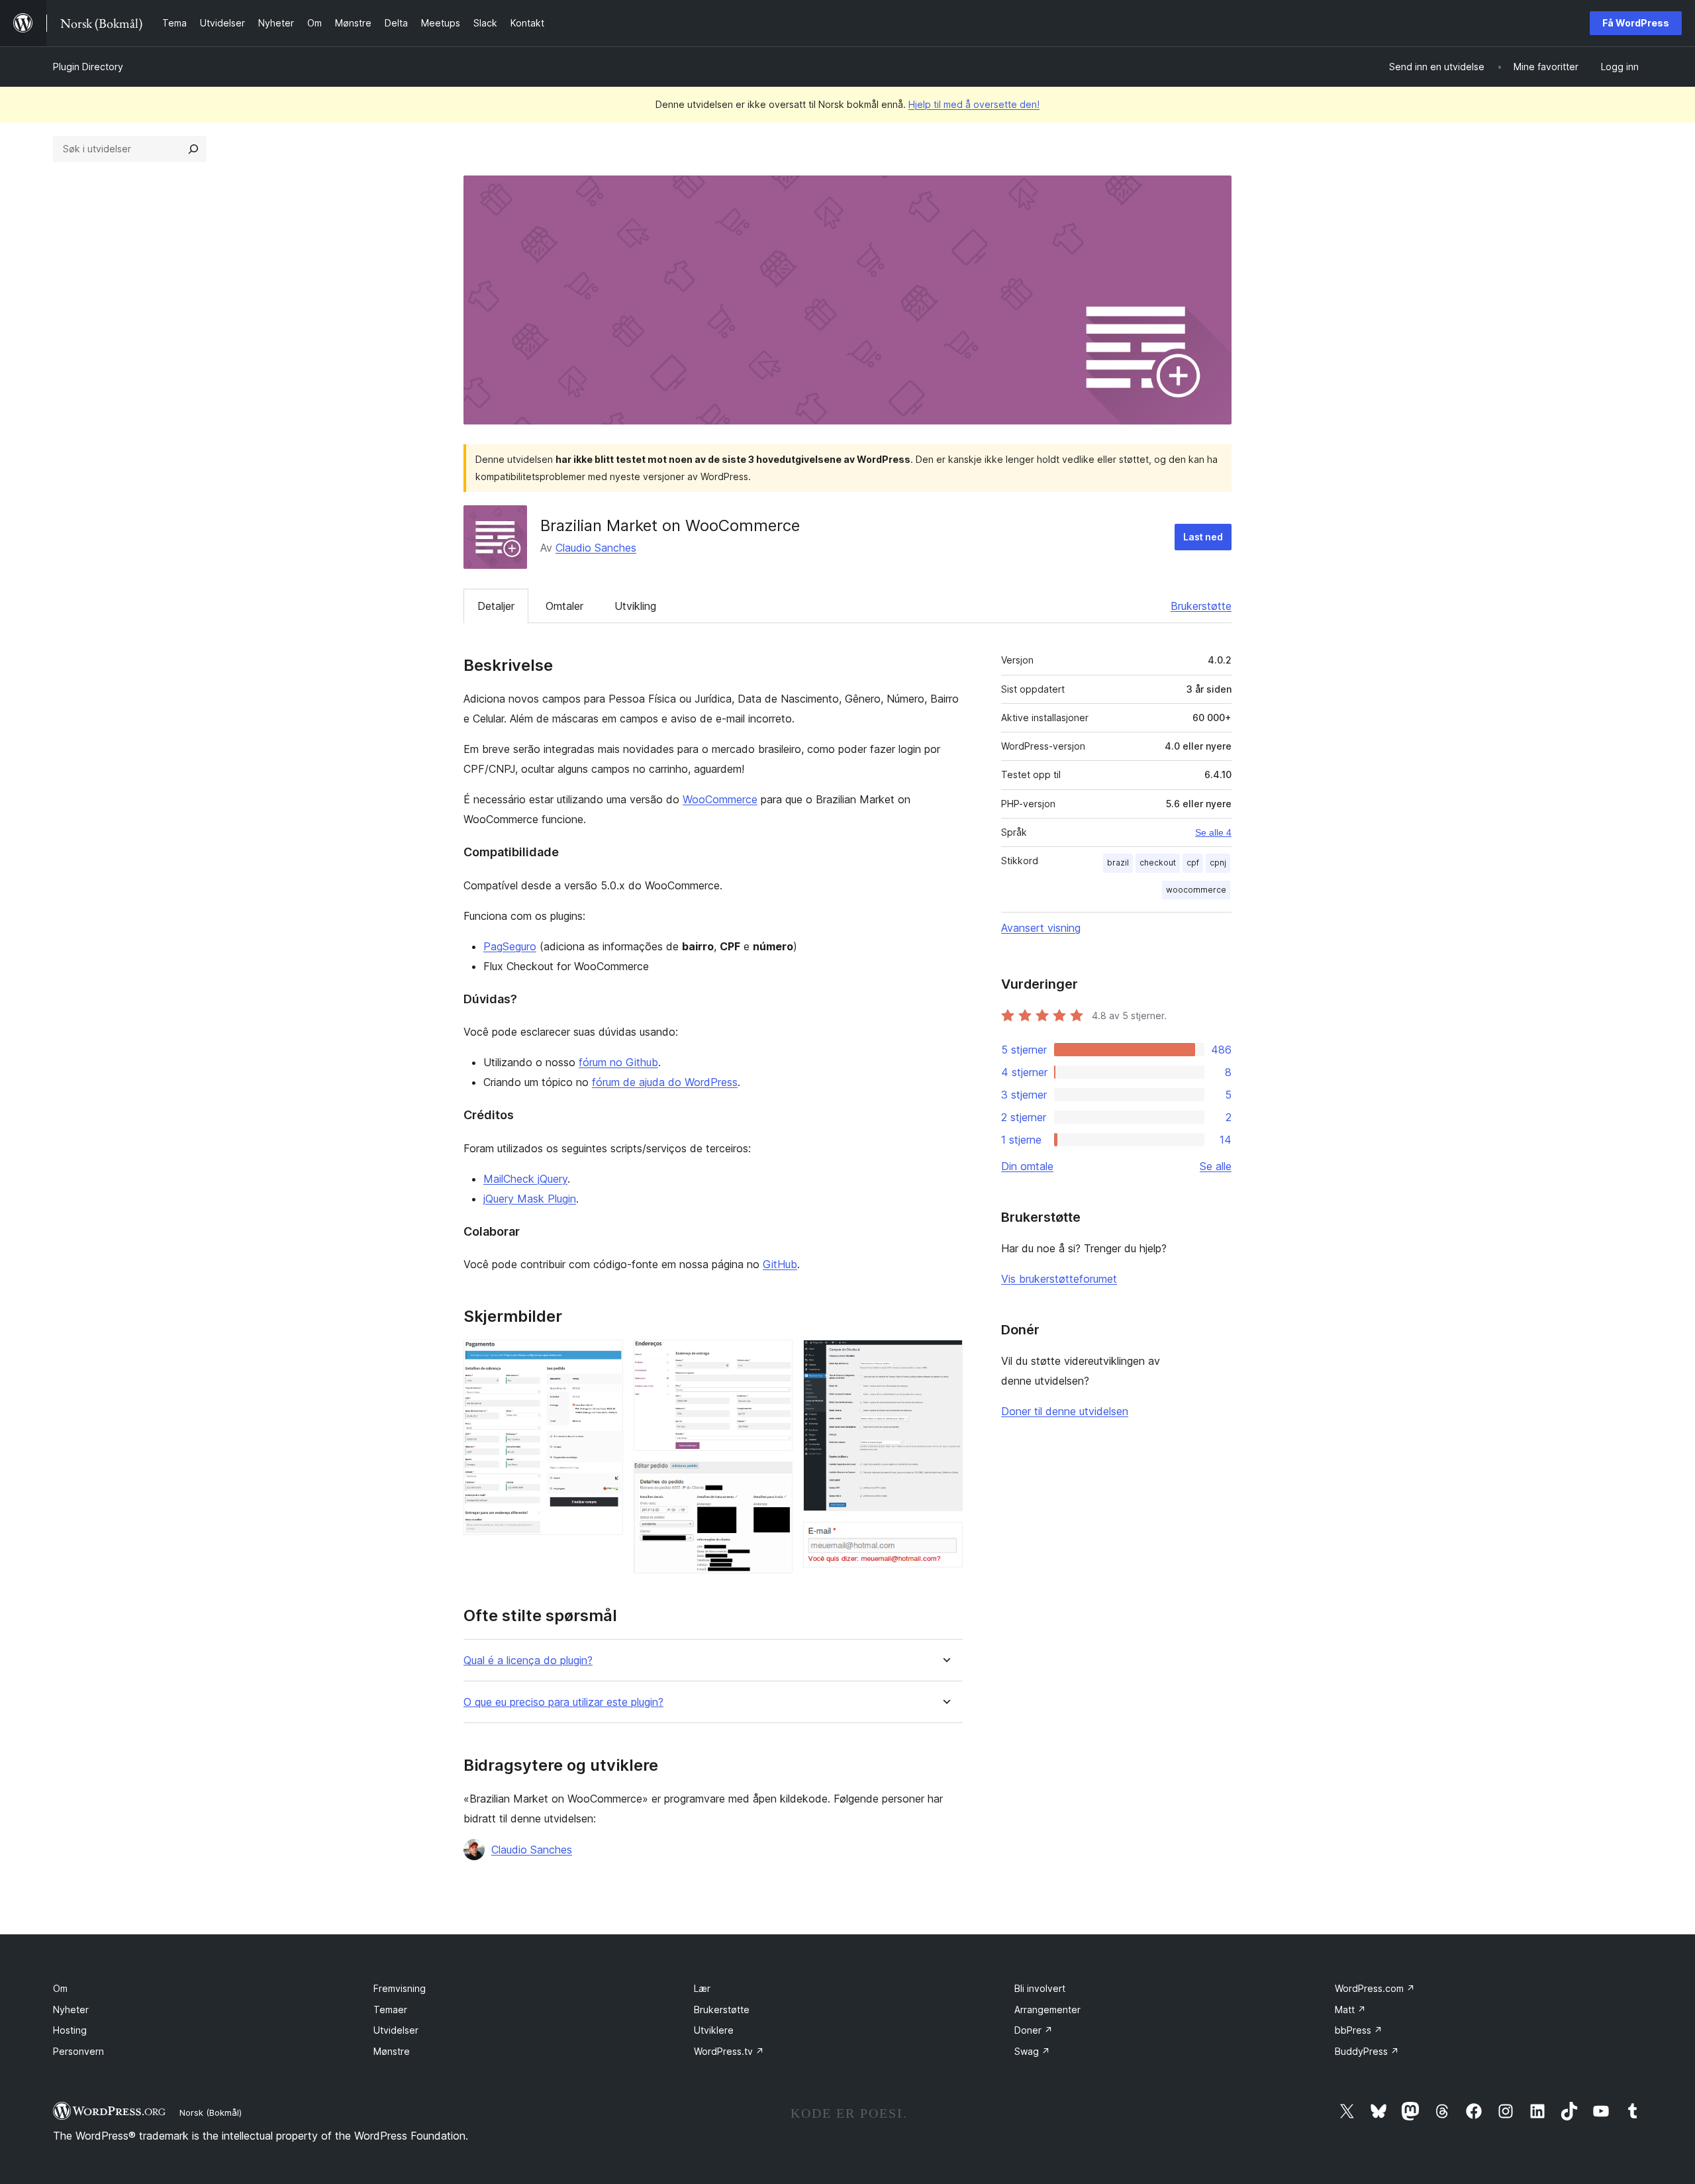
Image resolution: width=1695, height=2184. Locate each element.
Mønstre (392, 2051)
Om (60, 1988)
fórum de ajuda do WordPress (665, 1082)
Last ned (1203, 537)
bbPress (1359, 2030)
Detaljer (496, 606)
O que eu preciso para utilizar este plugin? (563, 1702)
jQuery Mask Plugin (530, 1199)
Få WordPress (1636, 23)
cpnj (1218, 863)
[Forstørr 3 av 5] (775, 1479)
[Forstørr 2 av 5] (775, 1358)
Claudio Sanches (596, 548)
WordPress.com (1375, 1988)
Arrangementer (1047, 2010)
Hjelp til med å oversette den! (974, 104)
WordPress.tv (729, 2051)
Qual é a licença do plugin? (528, 1661)
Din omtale (1027, 1166)
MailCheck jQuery (525, 1179)
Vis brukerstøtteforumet (1059, 1279)
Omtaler (564, 606)
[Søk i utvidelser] (193, 149)
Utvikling (635, 606)
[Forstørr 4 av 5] (945, 1358)
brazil (1118, 863)
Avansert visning (1041, 928)
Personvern (78, 2051)
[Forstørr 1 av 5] (605, 1358)
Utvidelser (396, 2030)
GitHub (780, 1264)
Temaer (390, 2010)
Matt (1350, 2010)
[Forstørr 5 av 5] (945, 1540)
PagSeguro (510, 946)
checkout (1158, 863)
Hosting (70, 2030)
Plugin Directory (88, 67)
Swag (1032, 2051)
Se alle (1216, 1166)
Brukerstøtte (1201, 606)
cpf (1193, 863)
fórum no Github (618, 1062)
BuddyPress (1367, 2051)
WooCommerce (720, 799)
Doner (1034, 2030)
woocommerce (1196, 890)
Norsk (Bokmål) (211, 2112)
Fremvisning (400, 1988)
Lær (702, 1988)
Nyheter (71, 2010)
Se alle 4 (1213, 832)
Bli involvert (1040, 1988)
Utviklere (714, 2030)
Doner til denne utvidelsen (1065, 1411)
